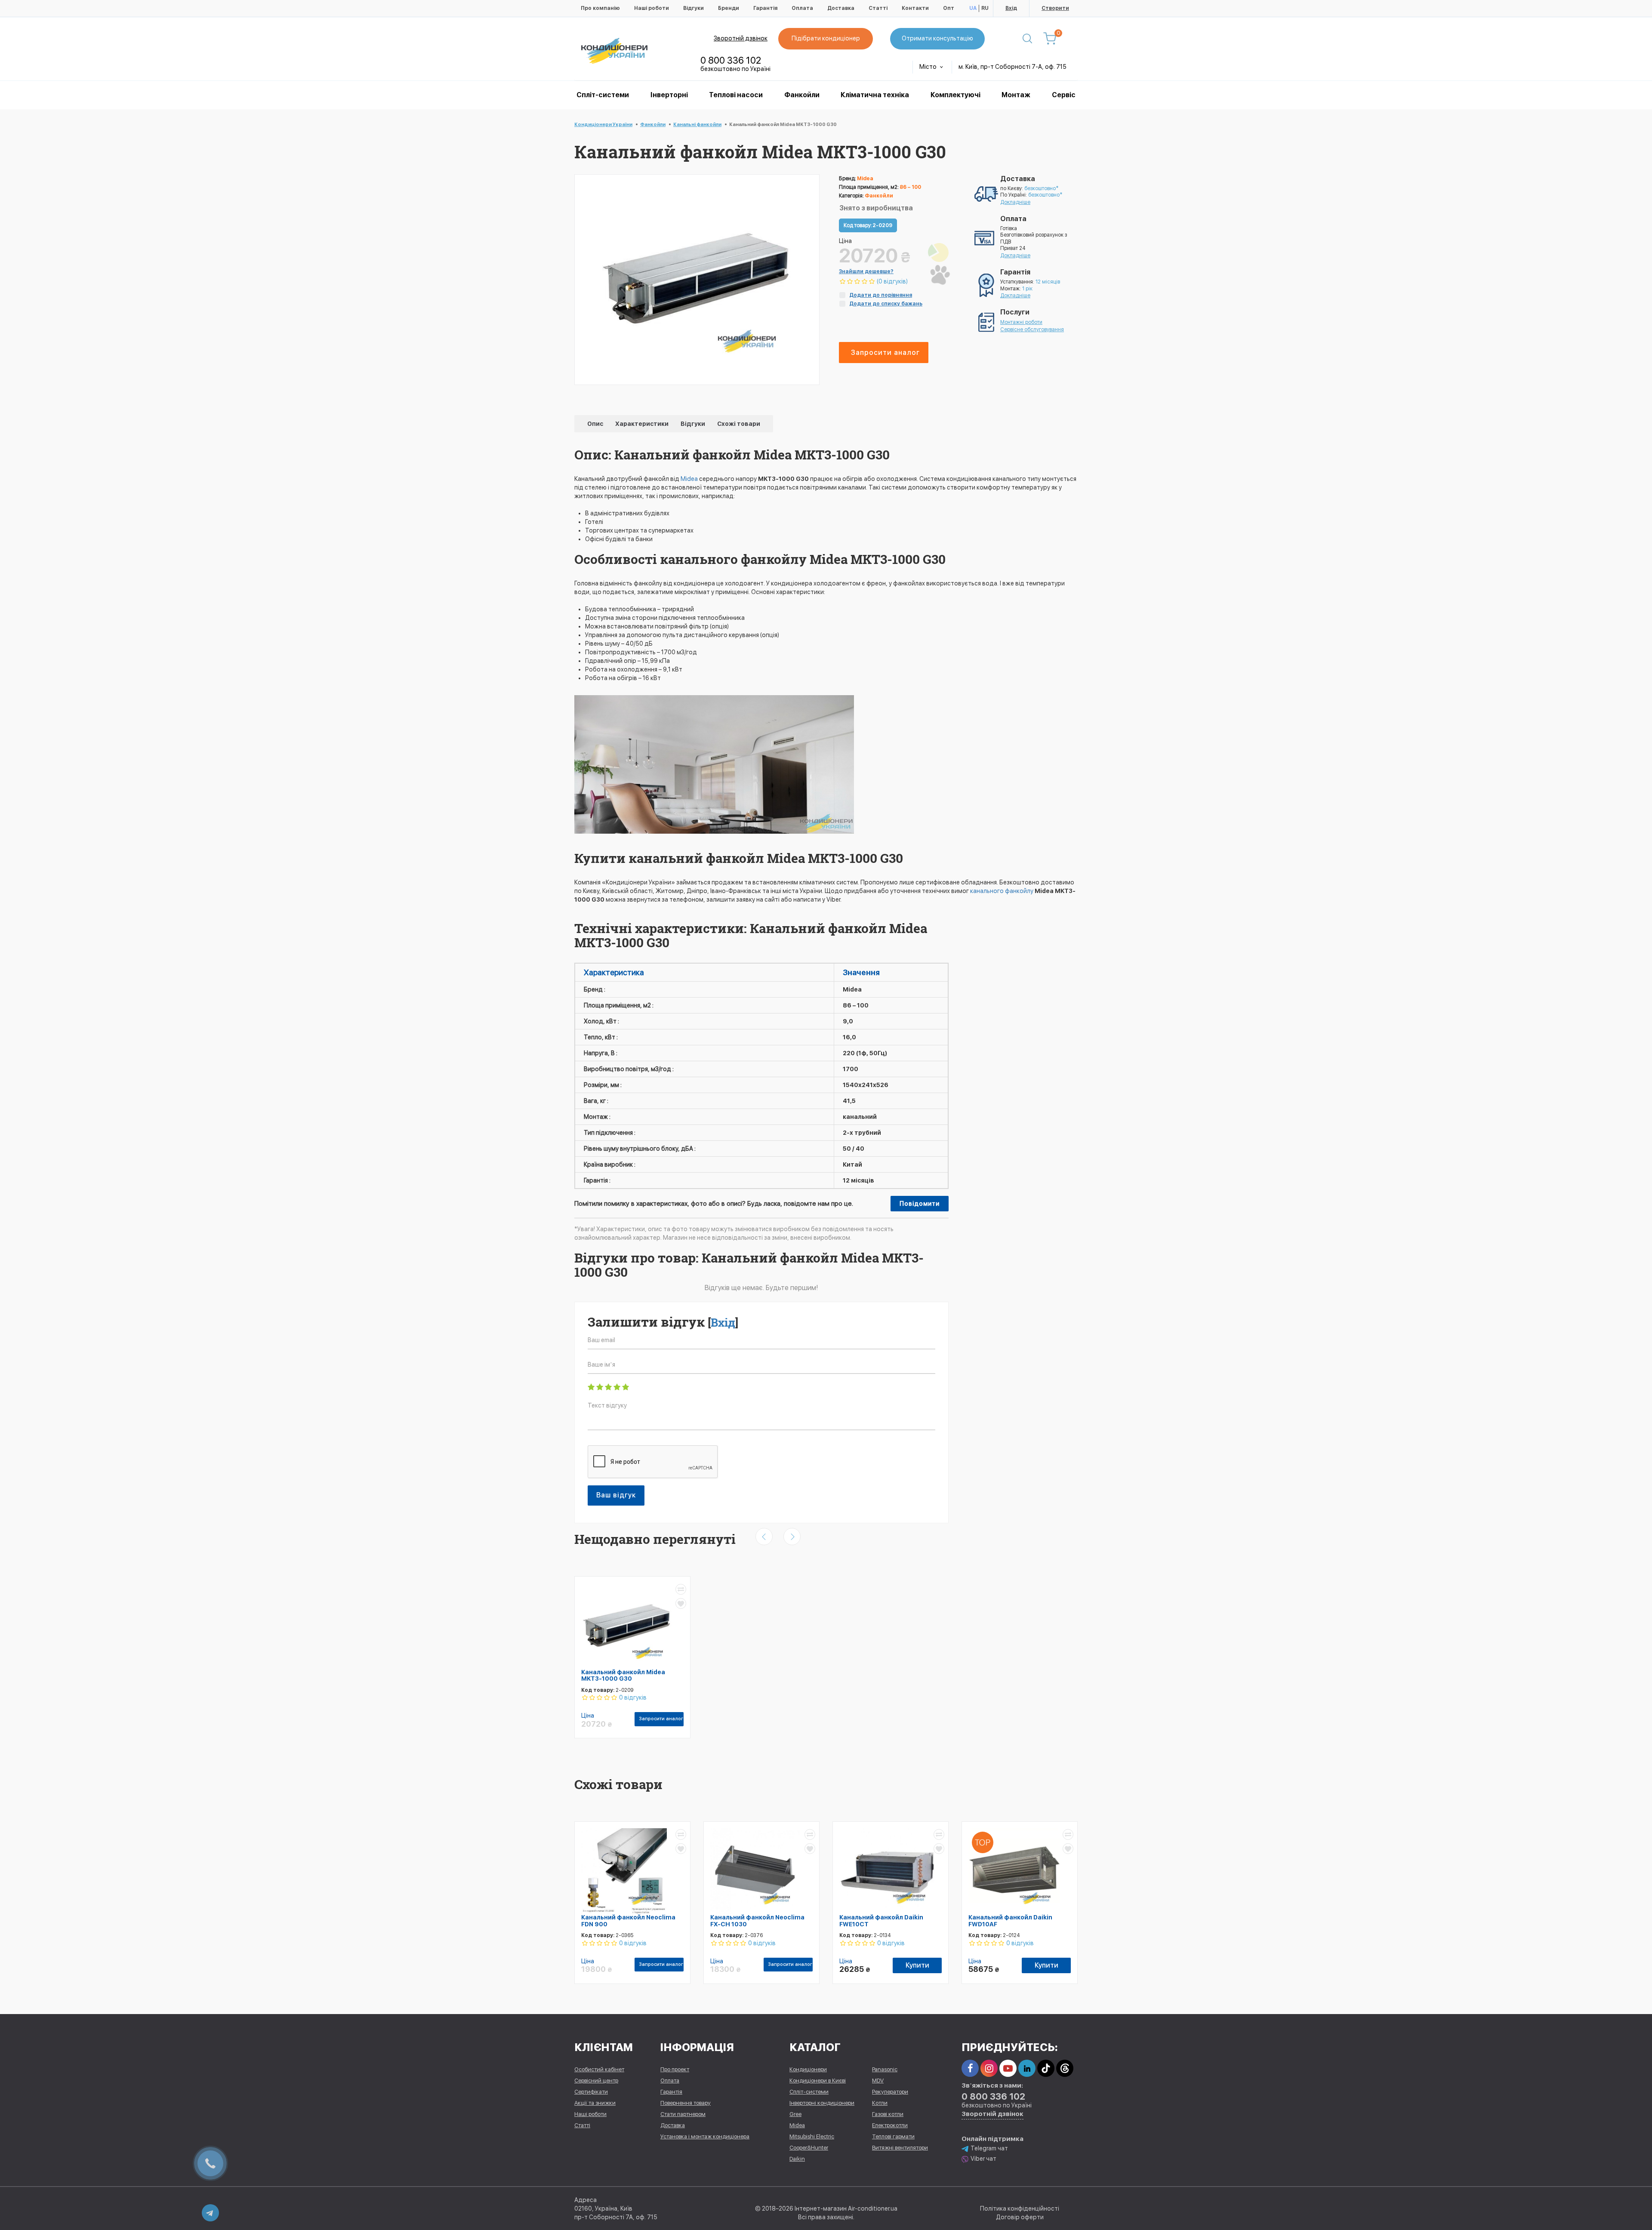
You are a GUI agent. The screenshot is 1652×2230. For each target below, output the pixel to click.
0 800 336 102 (731, 60)
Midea (690, 479)
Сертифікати (591, 2092)
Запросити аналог (885, 353)
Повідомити (920, 1204)
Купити (917, 1965)
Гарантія (765, 8)
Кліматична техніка (875, 95)
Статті (878, 8)
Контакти (915, 8)
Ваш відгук (616, 1495)
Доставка (841, 8)
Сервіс (1064, 95)
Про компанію (600, 8)
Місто (929, 67)
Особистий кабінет (599, 2069)
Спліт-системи (603, 95)
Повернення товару (686, 2103)
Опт (949, 8)
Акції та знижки (595, 2103)
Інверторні (669, 95)
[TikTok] (1046, 2068)
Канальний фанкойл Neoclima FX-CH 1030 (757, 1920)
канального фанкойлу (1002, 891)
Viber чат (983, 2159)
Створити (1055, 8)
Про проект (675, 2069)
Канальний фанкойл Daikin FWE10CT (881, 1920)
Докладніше (1015, 202)
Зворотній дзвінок (741, 38)
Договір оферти (1020, 2217)
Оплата (802, 8)
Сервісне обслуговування (1032, 330)
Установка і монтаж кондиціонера (705, 2136)
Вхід (1011, 8)
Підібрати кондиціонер (826, 38)
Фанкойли (802, 95)
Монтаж (1016, 95)
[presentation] (764, 1537)
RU (985, 8)
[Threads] (1065, 2068)
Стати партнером (683, 2114)
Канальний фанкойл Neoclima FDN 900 (628, 1920)
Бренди (729, 8)
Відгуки (693, 8)
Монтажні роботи (1021, 322)
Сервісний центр (596, 2081)
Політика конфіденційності (1020, 2208)
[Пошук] (1027, 39)
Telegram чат (989, 2148)
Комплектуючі (955, 95)
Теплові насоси (736, 95)
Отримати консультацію (937, 38)
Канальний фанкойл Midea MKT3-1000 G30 (623, 1675)
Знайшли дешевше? (866, 271)
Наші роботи (652, 8)
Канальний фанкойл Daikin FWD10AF (1010, 1920)
